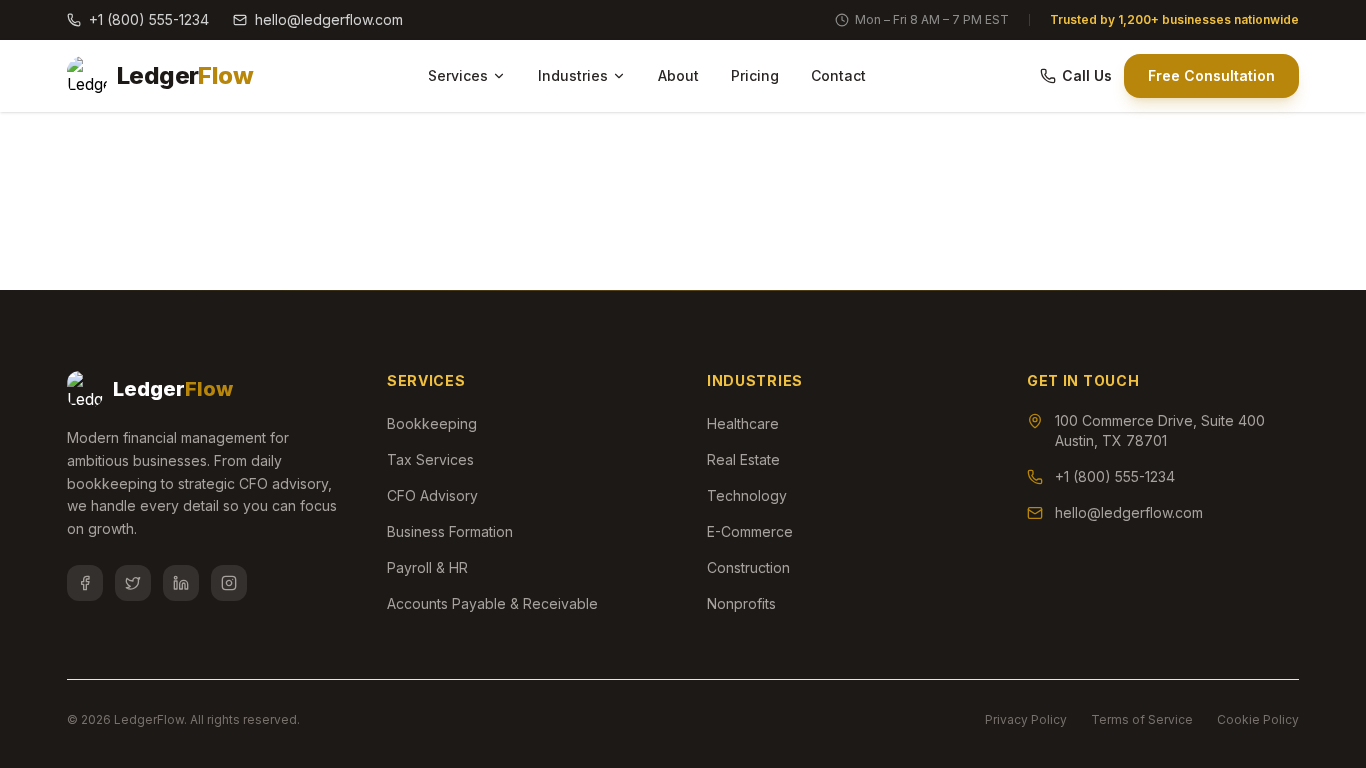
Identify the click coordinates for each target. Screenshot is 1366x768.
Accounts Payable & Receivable (492, 603)
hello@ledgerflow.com (329, 19)
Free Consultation (1211, 75)
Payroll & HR (427, 567)
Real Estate (743, 459)
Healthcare (743, 423)
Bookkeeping (432, 423)
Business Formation (450, 531)
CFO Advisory (432, 495)
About (678, 75)
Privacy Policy (1026, 719)
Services (458, 75)
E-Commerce (750, 531)
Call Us (1087, 75)
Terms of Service (1142, 719)
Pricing (755, 75)
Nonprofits (741, 603)
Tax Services (430, 459)
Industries (573, 75)
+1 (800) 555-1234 (149, 19)
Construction (748, 567)
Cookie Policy (1258, 719)
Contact (838, 75)
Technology (747, 495)
